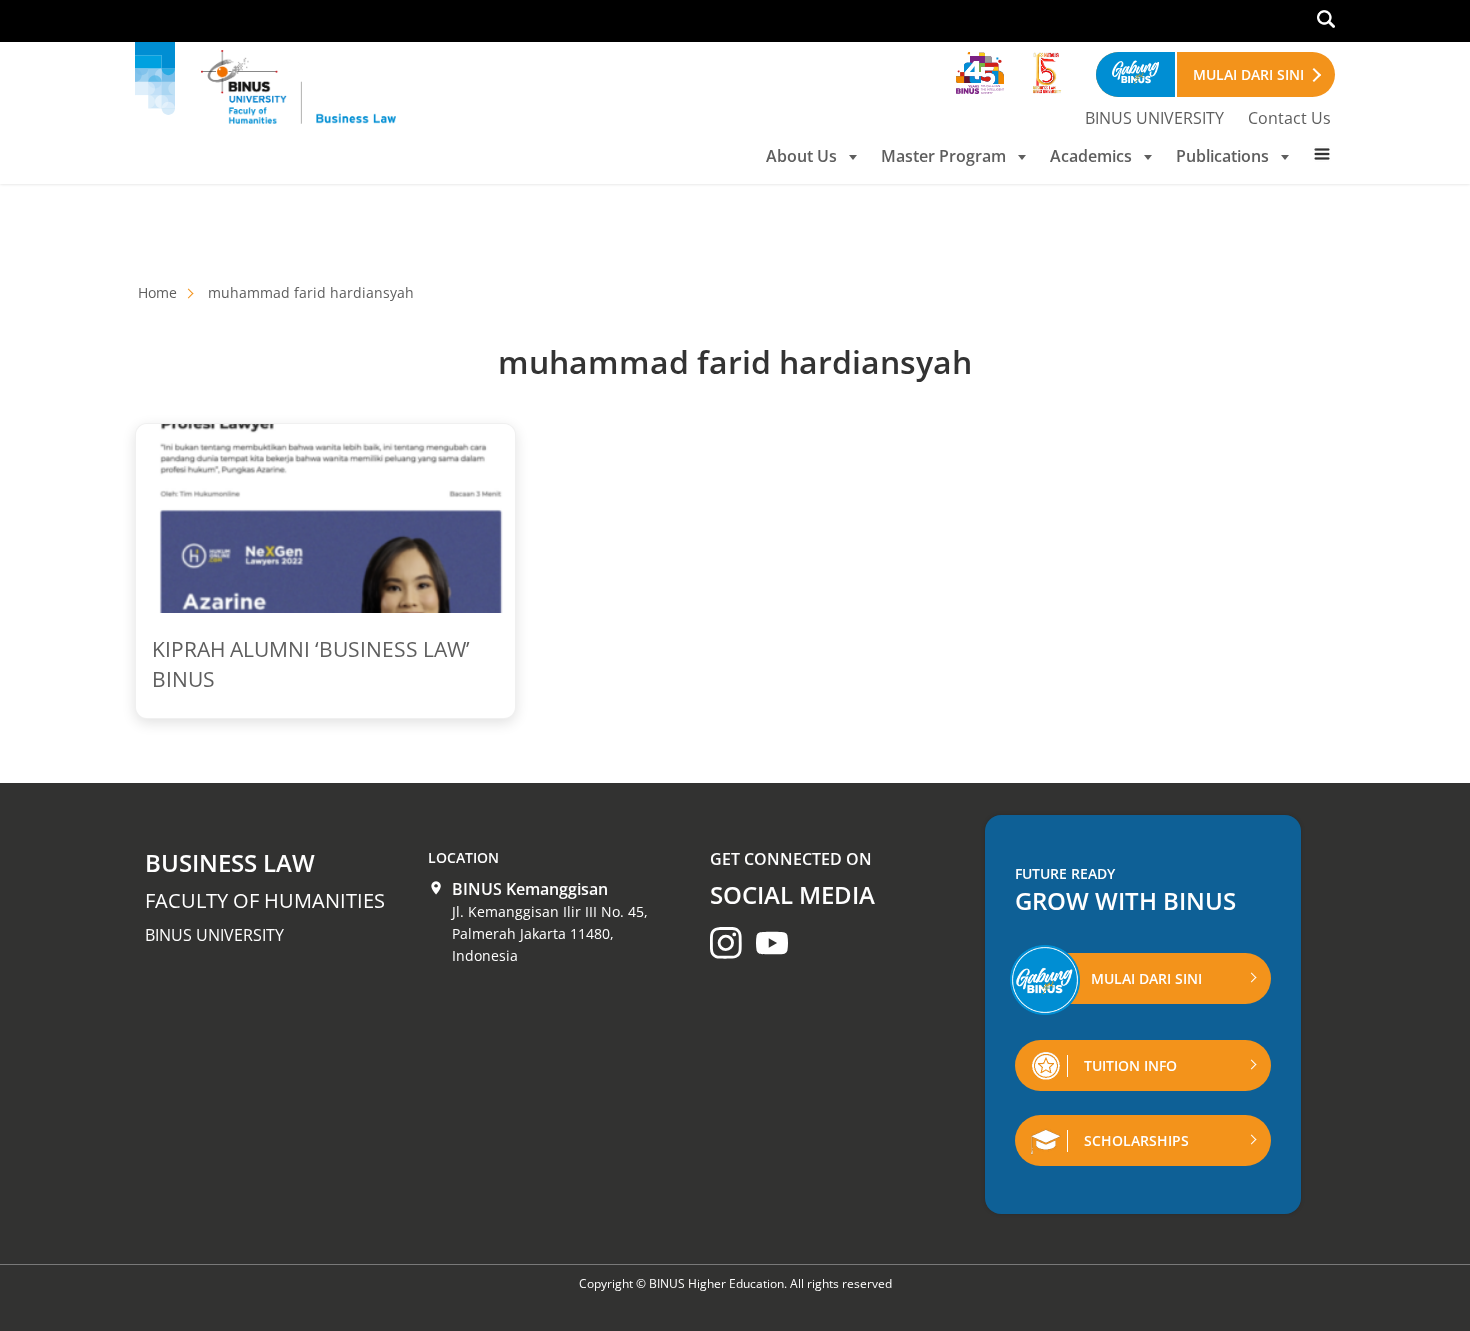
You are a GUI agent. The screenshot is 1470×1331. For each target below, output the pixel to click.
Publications (1222, 156)
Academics (1091, 156)
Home (157, 292)
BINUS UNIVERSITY (1154, 118)
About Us (801, 156)
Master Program (943, 156)
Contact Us (1289, 118)
